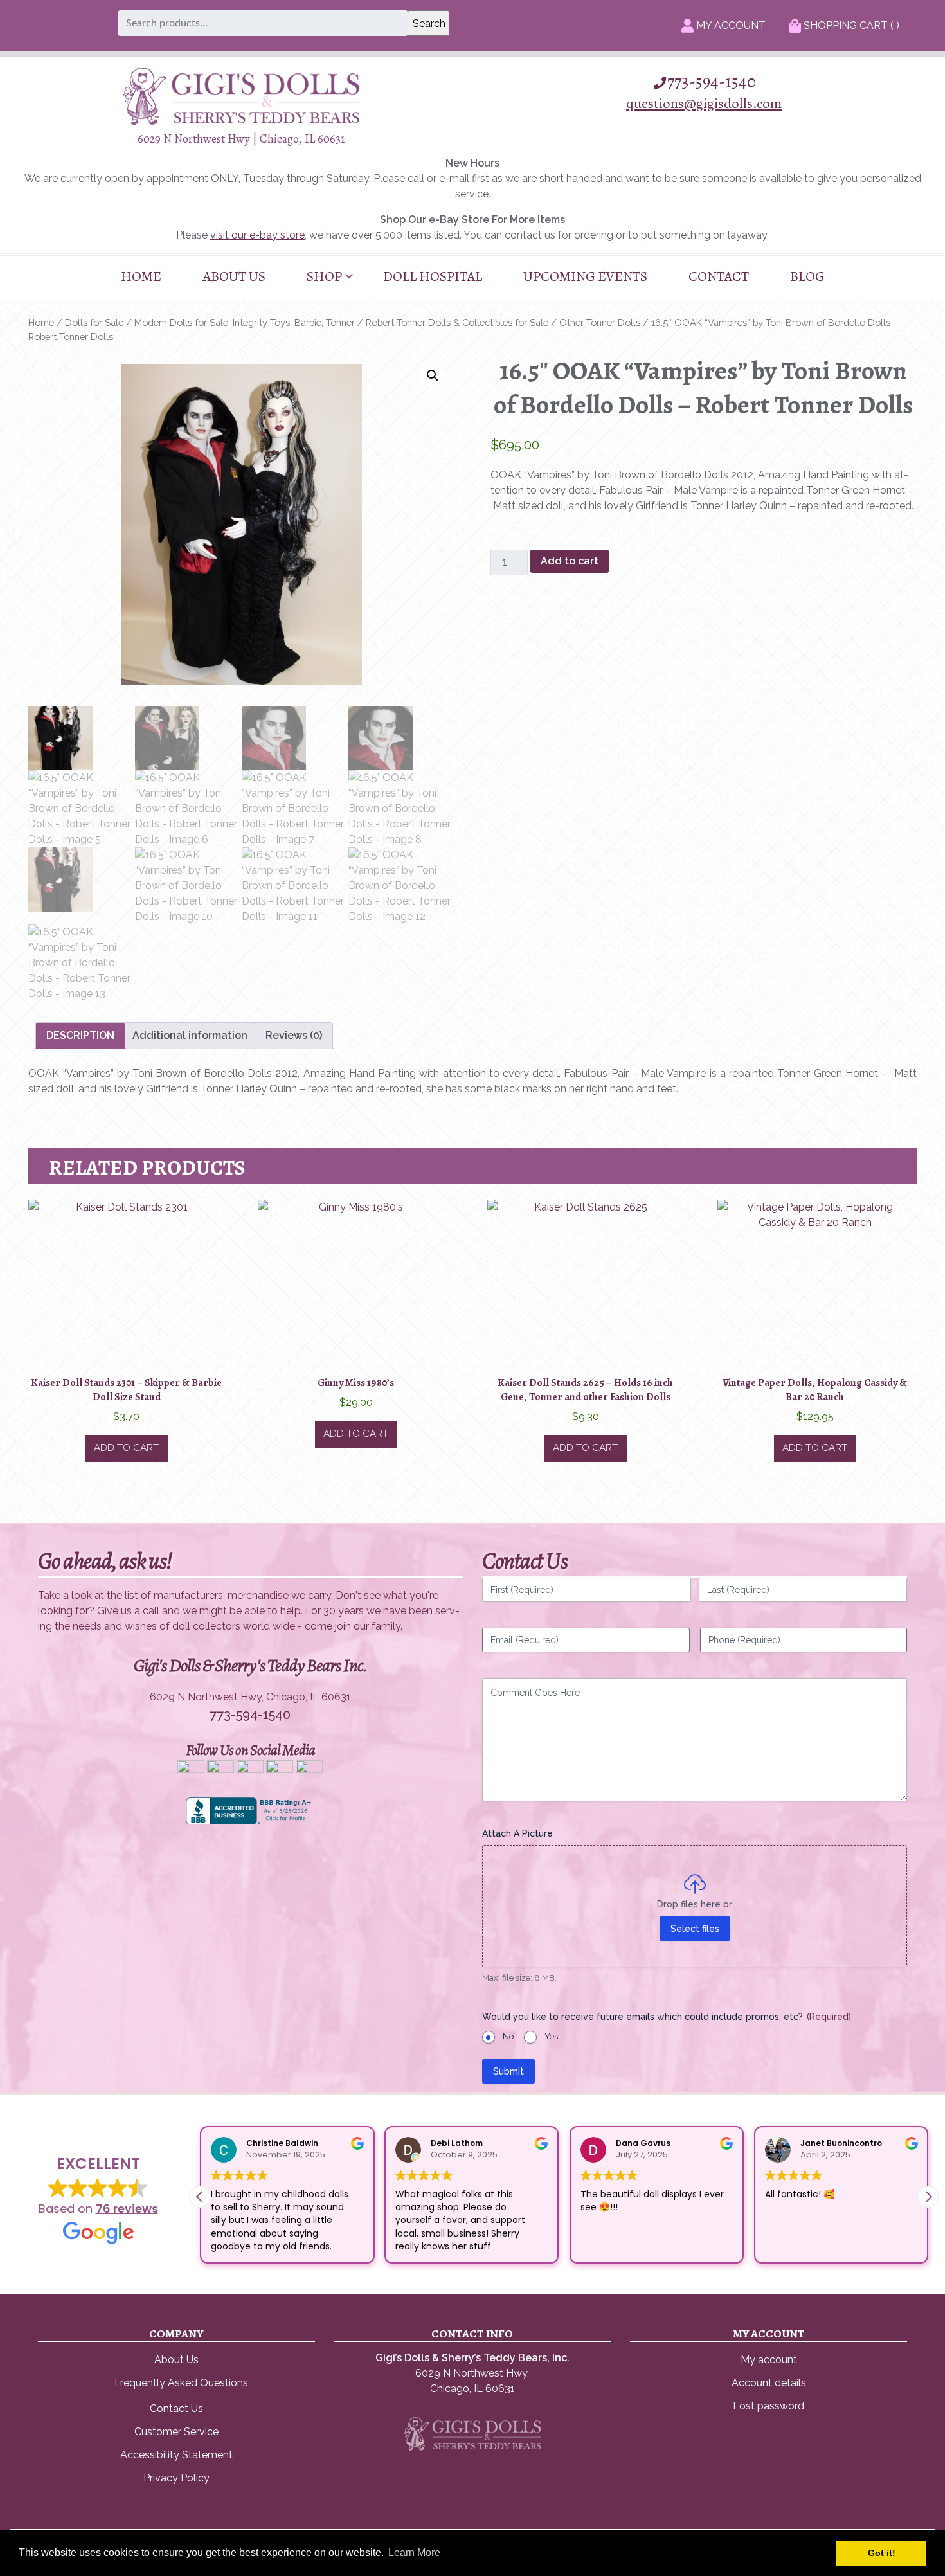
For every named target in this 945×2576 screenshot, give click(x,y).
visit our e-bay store (257, 235)
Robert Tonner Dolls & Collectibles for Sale (457, 322)
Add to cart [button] (126, 1448)
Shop (324, 276)
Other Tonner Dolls (600, 322)
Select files (695, 1929)
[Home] (241, 122)
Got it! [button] (882, 2553)
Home (141, 276)
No (508, 2036)
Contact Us (176, 2409)
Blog (807, 276)
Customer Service (176, 2432)
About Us (234, 276)
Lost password (769, 2406)
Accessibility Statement (176, 2455)
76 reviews (127, 2209)
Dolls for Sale (94, 322)
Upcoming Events (585, 276)
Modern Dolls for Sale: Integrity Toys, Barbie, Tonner (245, 322)
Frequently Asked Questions (181, 2383)
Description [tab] (80, 1035)
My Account (730, 25)
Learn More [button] (414, 2553)
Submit (509, 2071)
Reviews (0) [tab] (294, 1035)
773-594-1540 (712, 82)
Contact (719, 276)
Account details (769, 2383)
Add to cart (570, 561)
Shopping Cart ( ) (850, 25)
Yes (551, 2036)
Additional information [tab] (190, 1035)
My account (769, 2360)
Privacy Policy (176, 2478)
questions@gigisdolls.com (704, 103)
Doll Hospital (433, 276)
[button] (433, 375)
